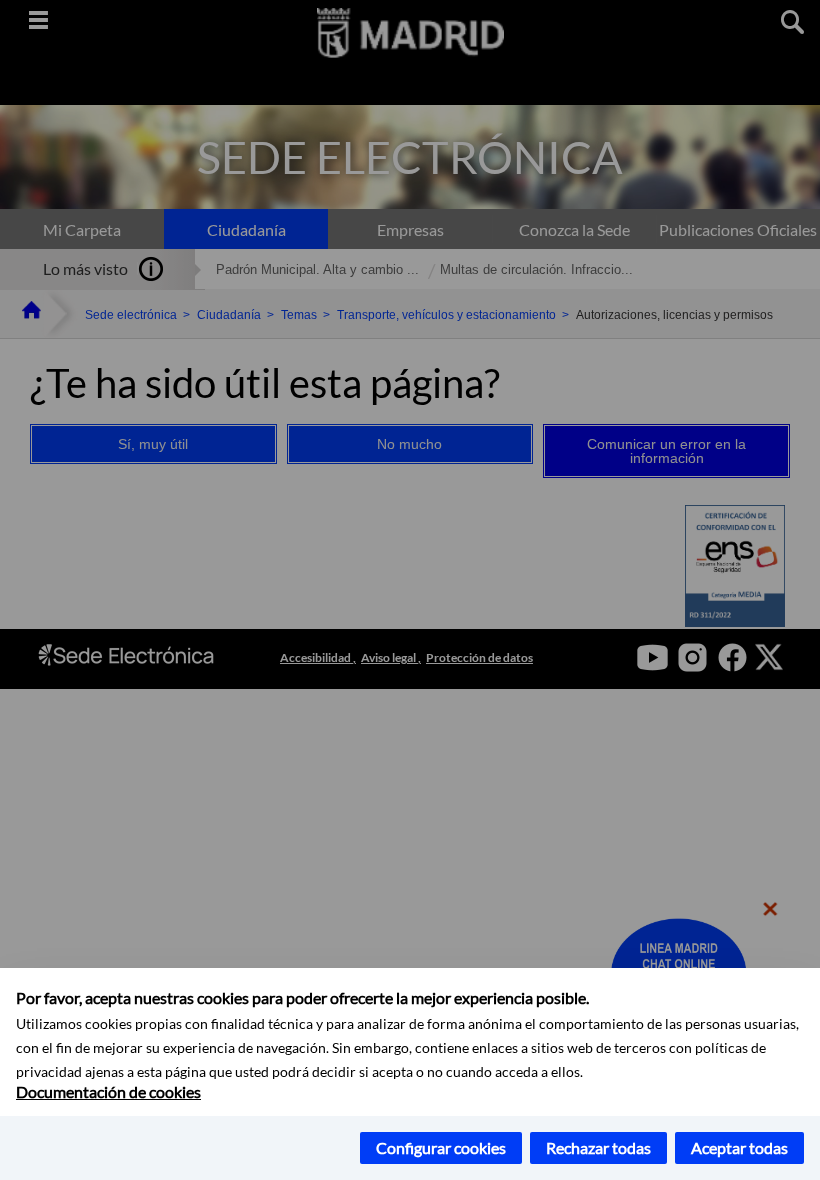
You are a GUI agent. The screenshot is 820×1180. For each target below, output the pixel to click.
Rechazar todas (598, 1147)
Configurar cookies (441, 1147)
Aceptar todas (739, 1147)
